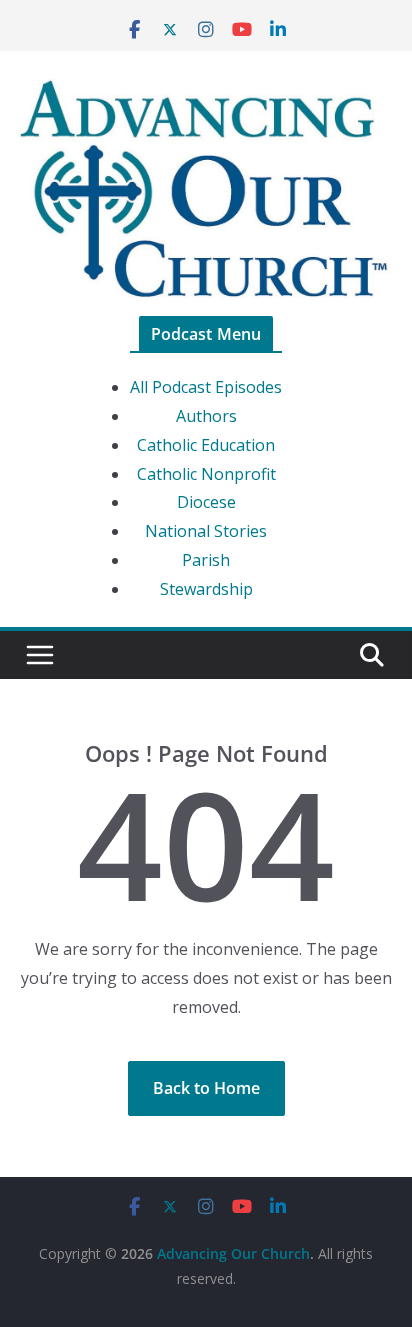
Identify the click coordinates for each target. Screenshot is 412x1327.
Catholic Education (206, 445)
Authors (206, 416)
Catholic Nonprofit (206, 474)
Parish (206, 560)
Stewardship (206, 589)
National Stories (206, 531)
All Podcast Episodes (206, 387)
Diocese (206, 502)
